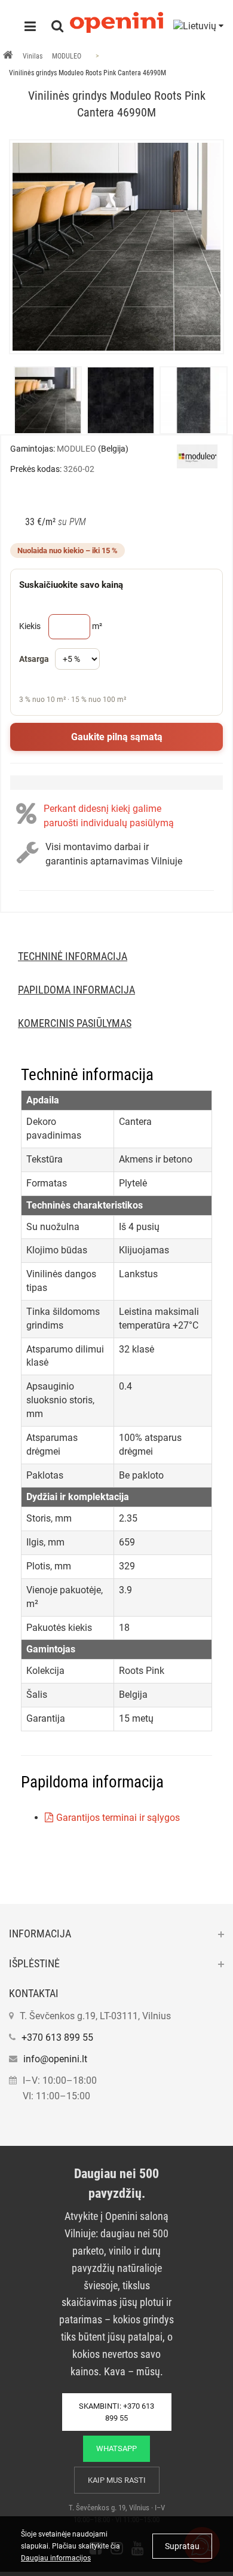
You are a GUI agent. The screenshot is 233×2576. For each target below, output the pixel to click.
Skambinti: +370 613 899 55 (116, 2412)
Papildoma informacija (76, 990)
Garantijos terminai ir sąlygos (118, 1818)
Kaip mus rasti (117, 2480)
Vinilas (33, 56)
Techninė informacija (73, 956)
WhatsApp (116, 2448)
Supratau (182, 2546)
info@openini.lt (55, 2059)
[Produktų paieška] (57, 27)
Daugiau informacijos (56, 2558)
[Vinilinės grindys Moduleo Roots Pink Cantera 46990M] (116, 247)
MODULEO (67, 56)
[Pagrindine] (8, 56)
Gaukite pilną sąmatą (117, 737)
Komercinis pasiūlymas (75, 1023)
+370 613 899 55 (57, 2037)
